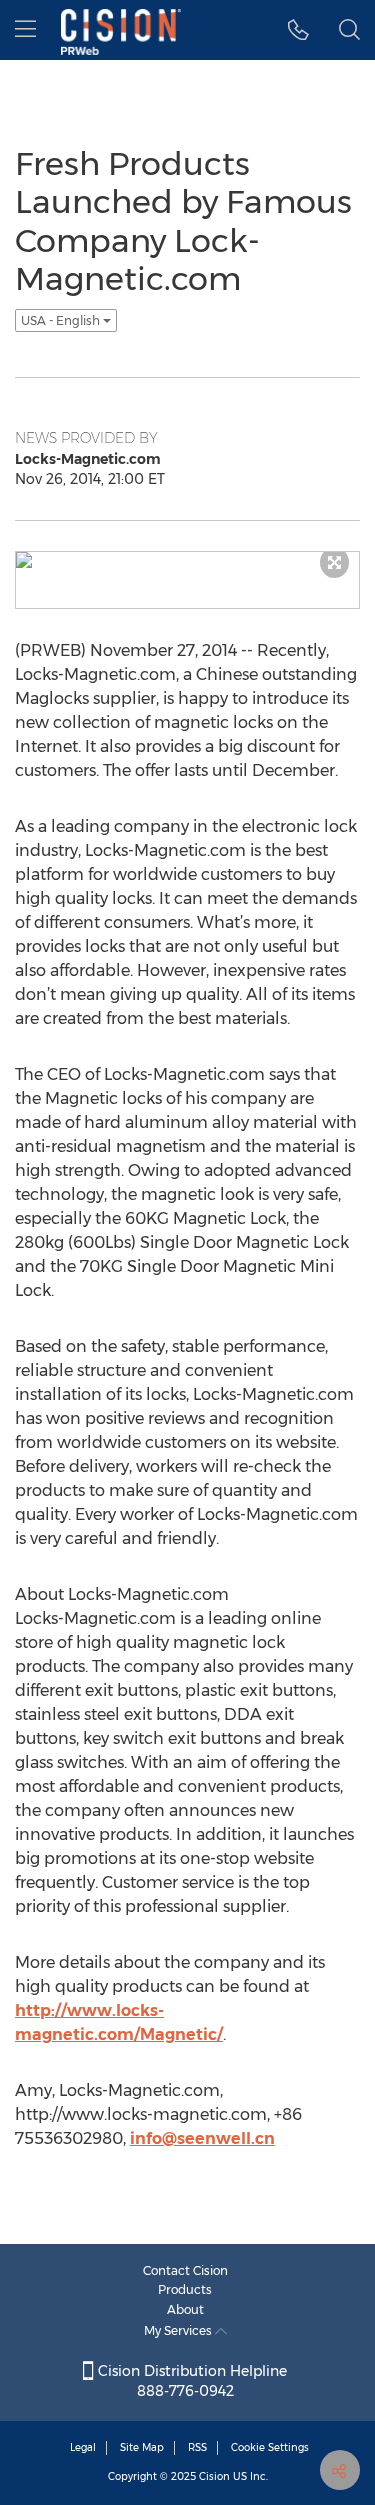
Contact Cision (185, 2270)
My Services (179, 2330)
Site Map (142, 2447)
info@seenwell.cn (202, 2138)
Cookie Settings (270, 2447)
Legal (83, 2447)
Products (185, 2289)
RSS (197, 2447)
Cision (214, 2476)
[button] (298, 30)
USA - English (62, 320)
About (185, 2309)
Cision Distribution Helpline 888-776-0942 (190, 2381)
